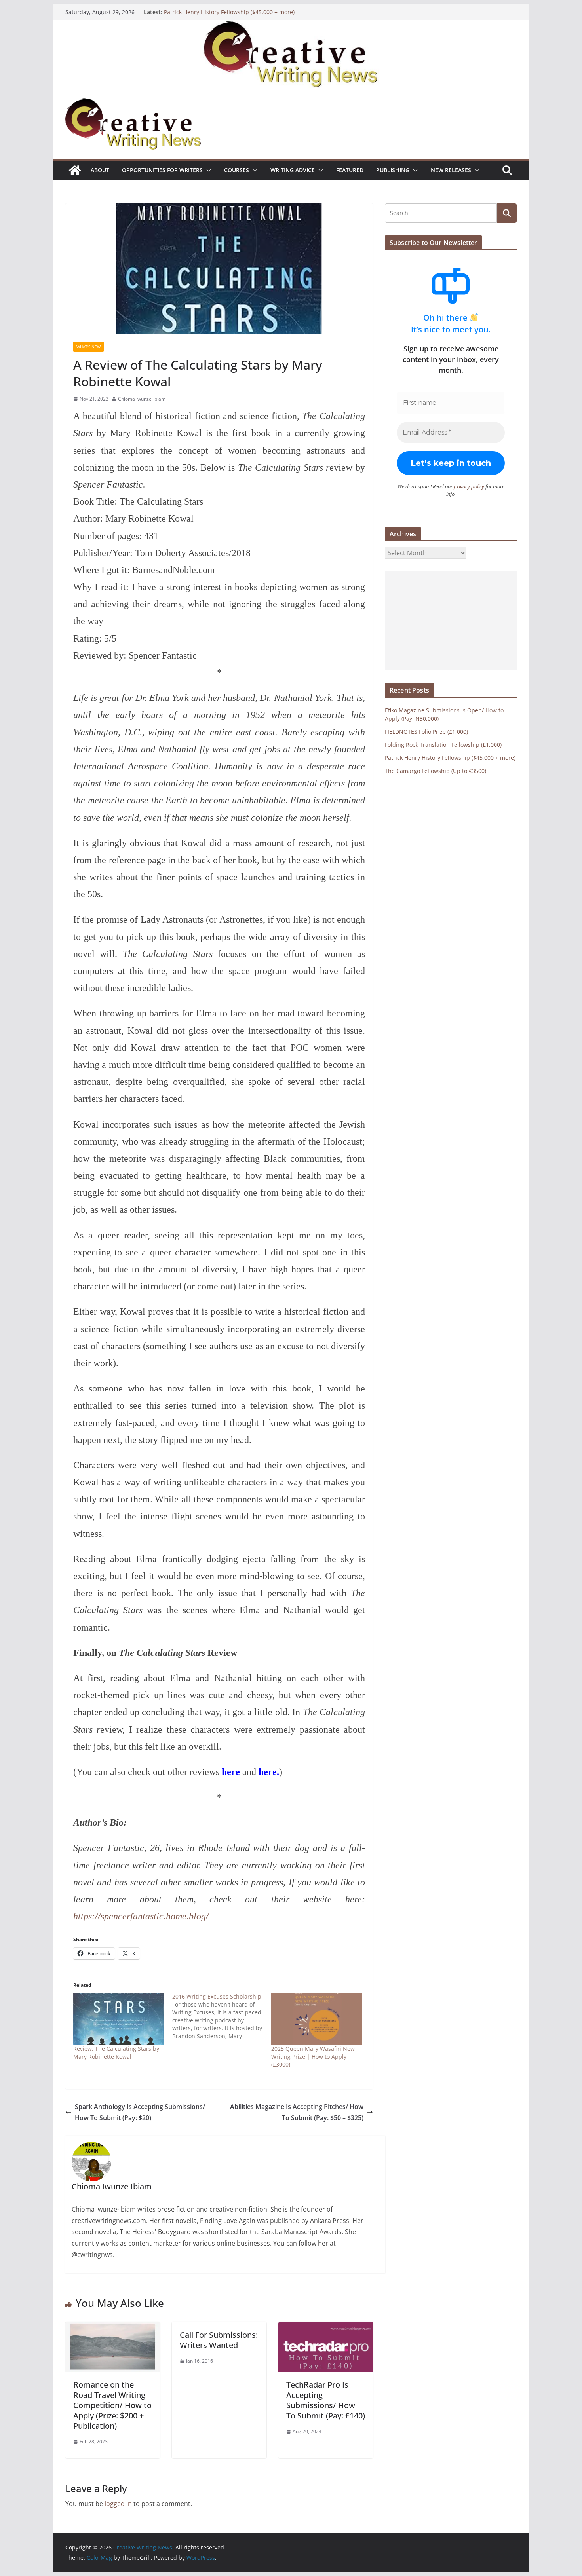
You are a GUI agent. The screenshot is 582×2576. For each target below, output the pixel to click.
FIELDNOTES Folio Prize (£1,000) (426, 732)
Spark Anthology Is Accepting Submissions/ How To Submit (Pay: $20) (140, 2112)
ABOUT (100, 170)
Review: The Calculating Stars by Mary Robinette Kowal (116, 2053)
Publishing (393, 170)
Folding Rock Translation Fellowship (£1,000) (443, 745)
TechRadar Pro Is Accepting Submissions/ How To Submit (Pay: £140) (326, 2400)
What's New (88, 347)
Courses (237, 170)
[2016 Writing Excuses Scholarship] (222, 2016)
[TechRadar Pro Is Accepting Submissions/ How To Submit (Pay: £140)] (326, 2327)
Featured (350, 170)
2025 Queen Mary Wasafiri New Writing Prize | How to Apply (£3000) (313, 2057)
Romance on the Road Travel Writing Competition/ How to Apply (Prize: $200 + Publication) (112, 2405)
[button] (207, 170)
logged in (118, 2504)
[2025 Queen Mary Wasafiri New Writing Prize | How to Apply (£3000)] (317, 2019)
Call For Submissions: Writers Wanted (219, 2340)
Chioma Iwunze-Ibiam (142, 399)
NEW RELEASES (451, 170)
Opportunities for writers (162, 170)
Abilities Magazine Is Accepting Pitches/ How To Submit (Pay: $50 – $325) (297, 2112)
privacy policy (469, 486)
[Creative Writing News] (291, 26)
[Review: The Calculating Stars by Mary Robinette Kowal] (119, 2019)
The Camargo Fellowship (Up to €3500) (436, 771)
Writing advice (293, 170)
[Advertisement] (451, 621)
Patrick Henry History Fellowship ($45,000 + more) (229, 12)
